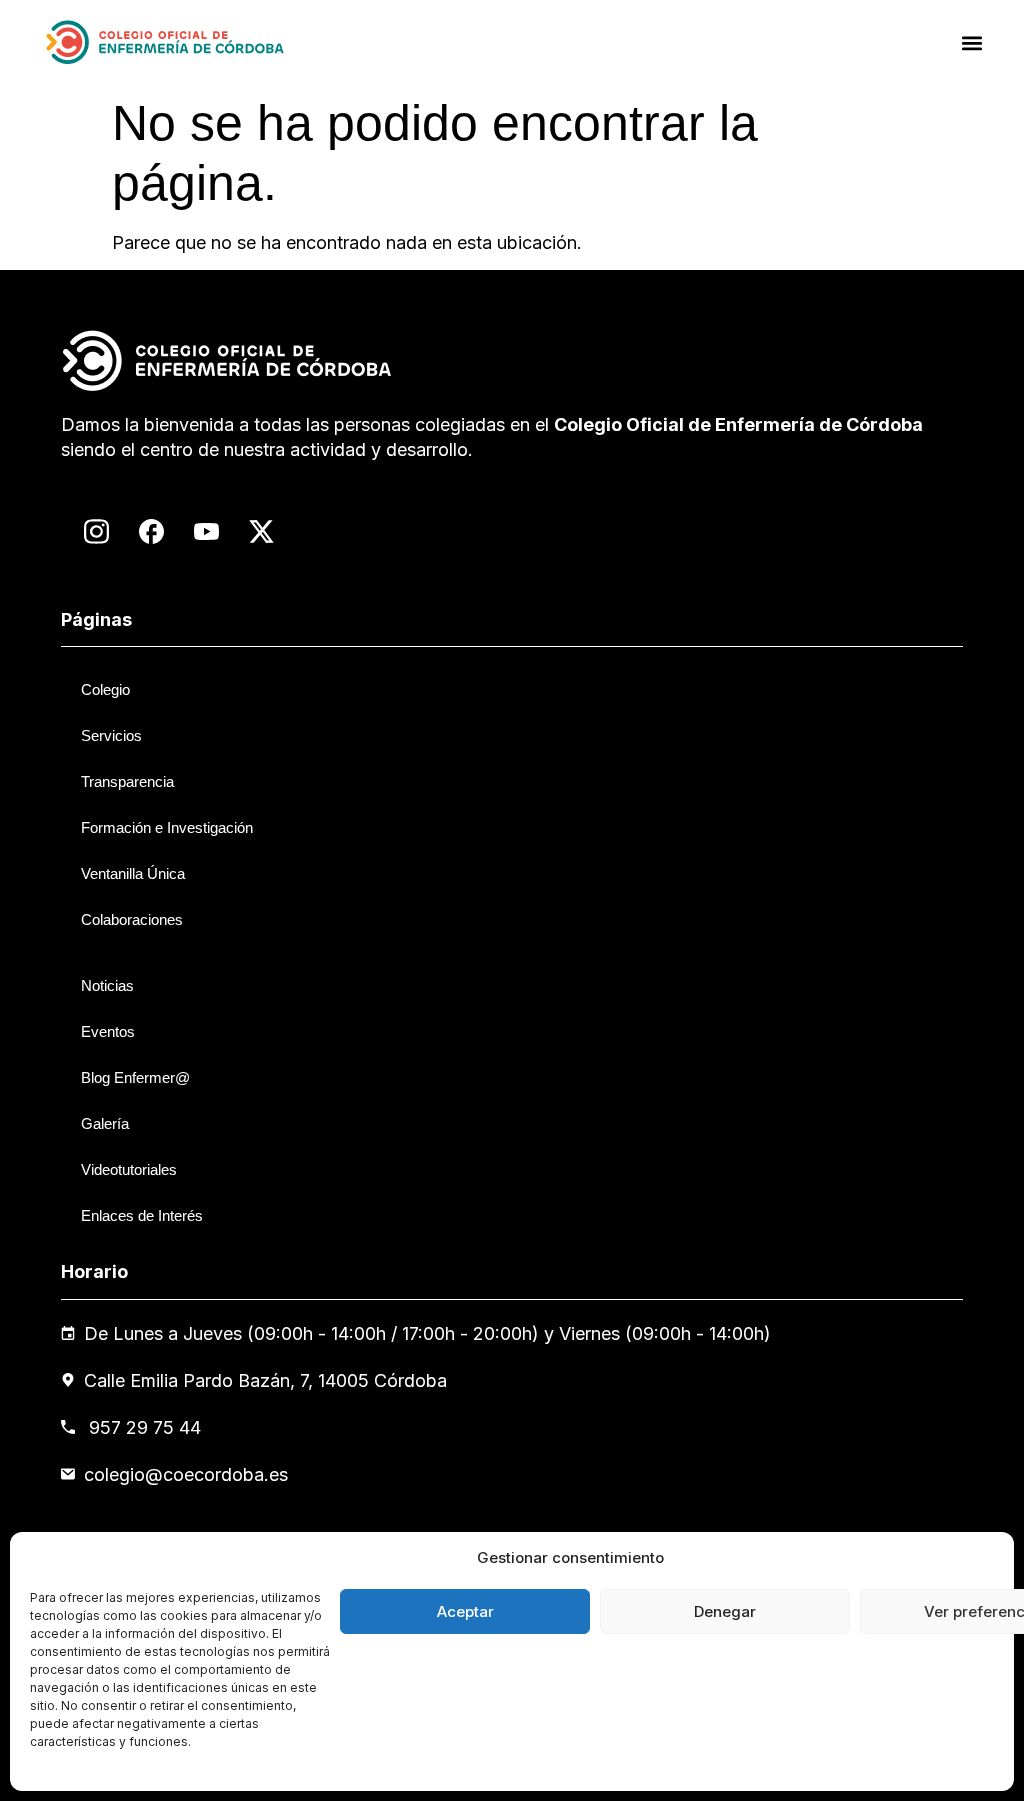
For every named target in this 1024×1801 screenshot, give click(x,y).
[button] (972, 42)
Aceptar (465, 1611)
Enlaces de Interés (142, 1215)
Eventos (108, 1031)
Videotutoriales (129, 1169)
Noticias (107, 985)
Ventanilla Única (133, 873)
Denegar (725, 1611)
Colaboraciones (132, 919)
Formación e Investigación (167, 827)
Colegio (105, 689)
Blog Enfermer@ (135, 1077)
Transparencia (127, 781)
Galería (105, 1123)
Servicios (111, 735)
